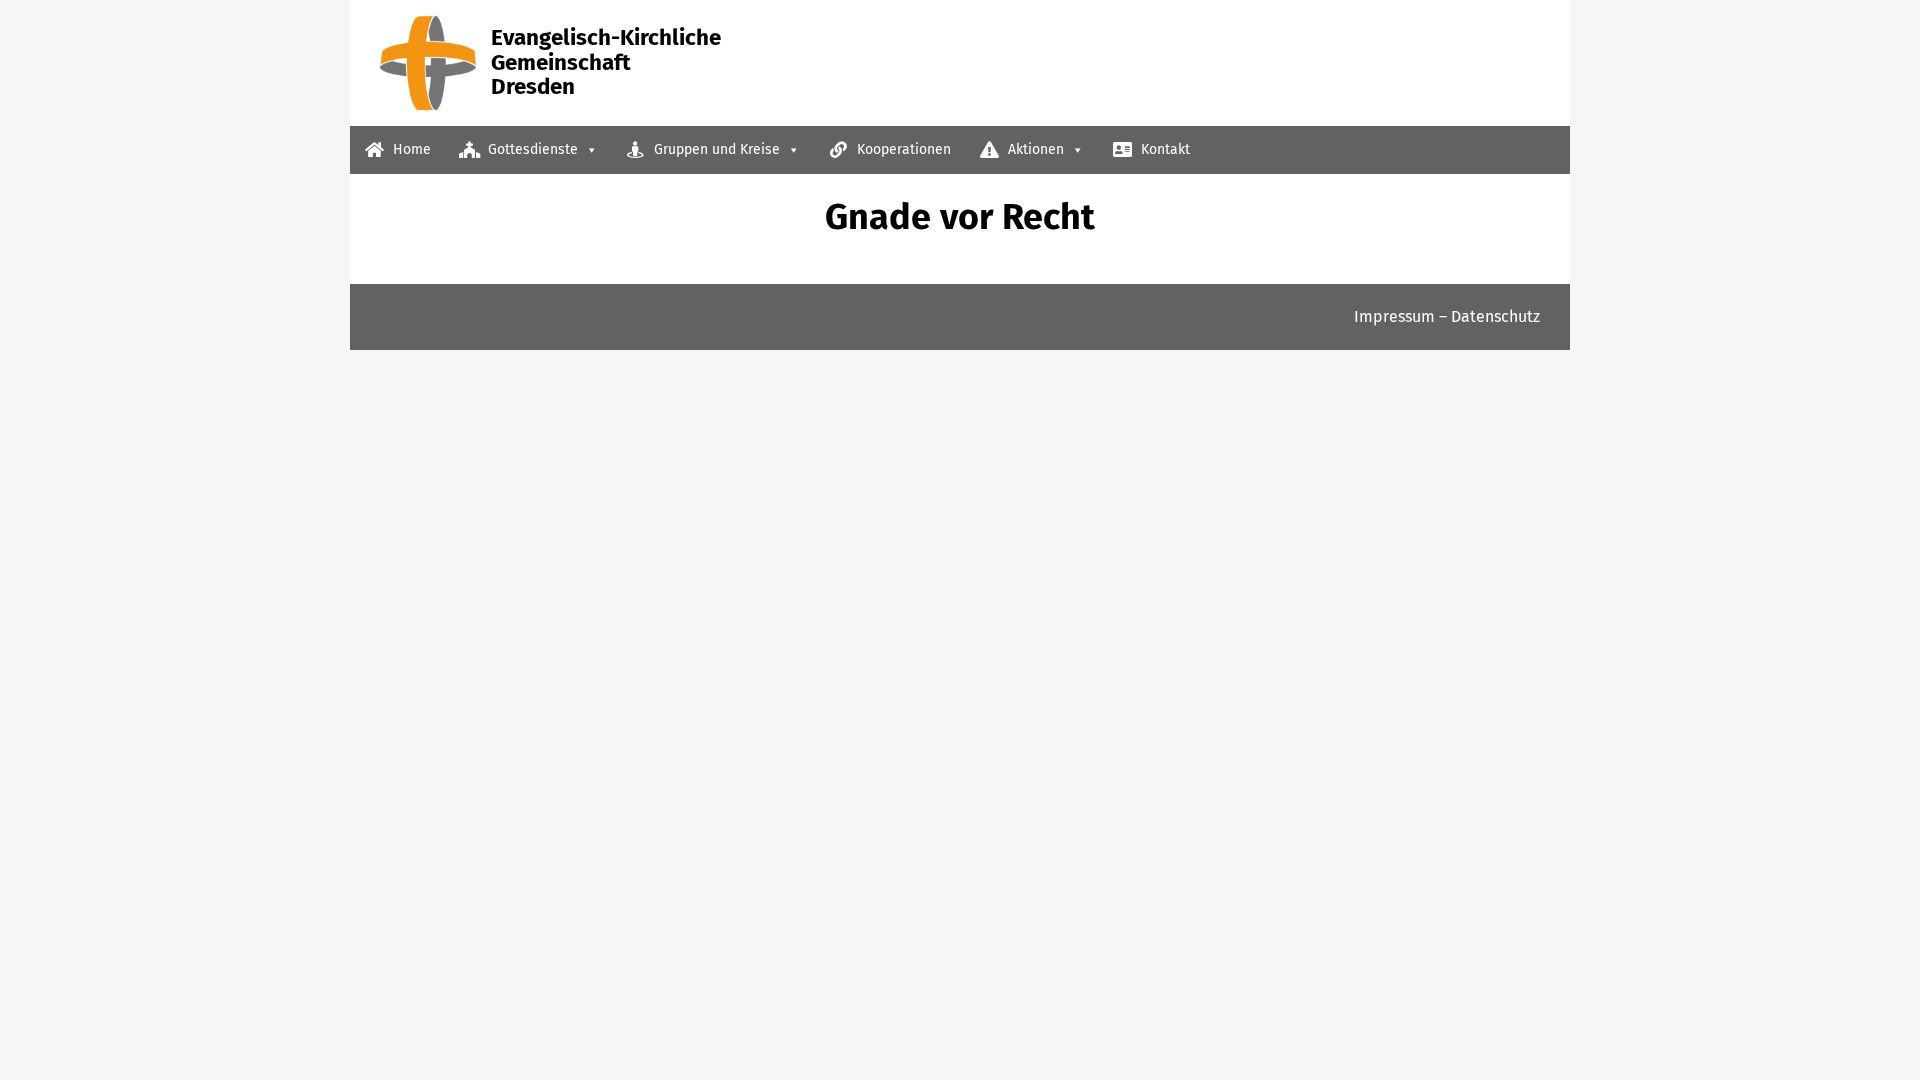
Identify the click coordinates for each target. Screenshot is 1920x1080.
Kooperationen (902, 149)
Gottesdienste (531, 149)
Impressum (1394, 316)
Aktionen (1034, 149)
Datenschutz (1495, 316)
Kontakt (1163, 149)
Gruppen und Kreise (715, 149)
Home (410, 149)
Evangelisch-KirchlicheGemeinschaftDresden (606, 62)
